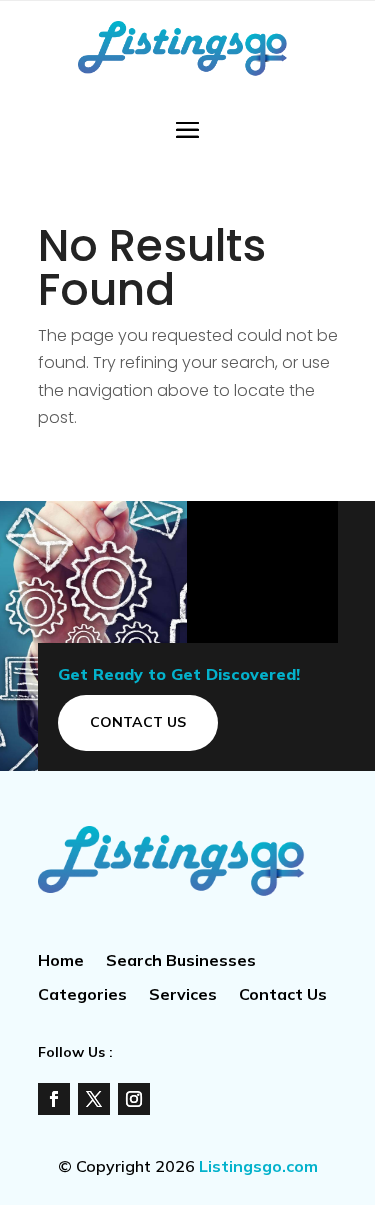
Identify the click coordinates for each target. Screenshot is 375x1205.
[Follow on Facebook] (54, 1099)
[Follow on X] (94, 1099)
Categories (82, 995)
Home (61, 961)
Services (183, 995)
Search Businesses (181, 961)
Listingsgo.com (258, 1166)
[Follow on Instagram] (134, 1099)
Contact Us (138, 722)
